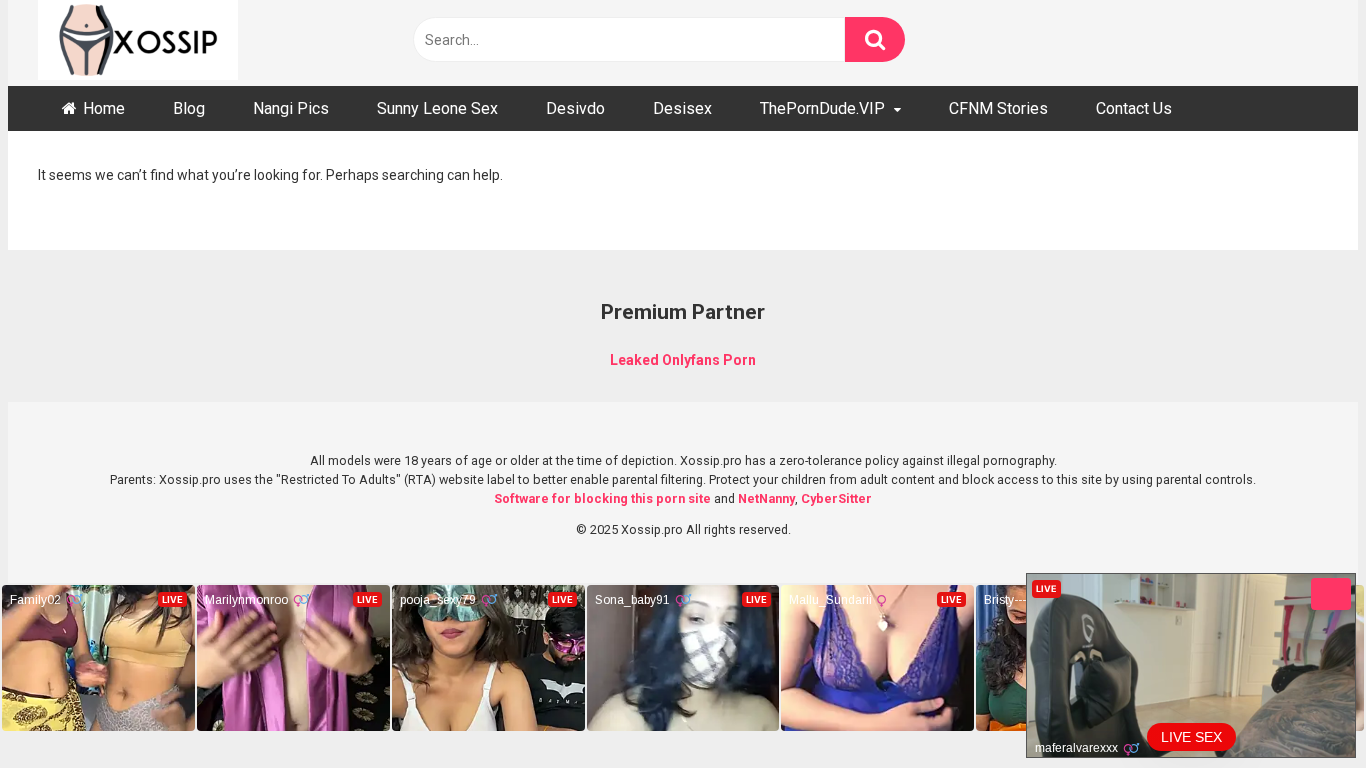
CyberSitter (836, 498)
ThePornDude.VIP (822, 108)
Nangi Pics (291, 108)
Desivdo (575, 108)
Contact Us (1134, 108)
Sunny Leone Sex (437, 108)
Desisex (682, 108)
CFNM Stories (998, 108)
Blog (189, 108)
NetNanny (766, 498)
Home (104, 108)
